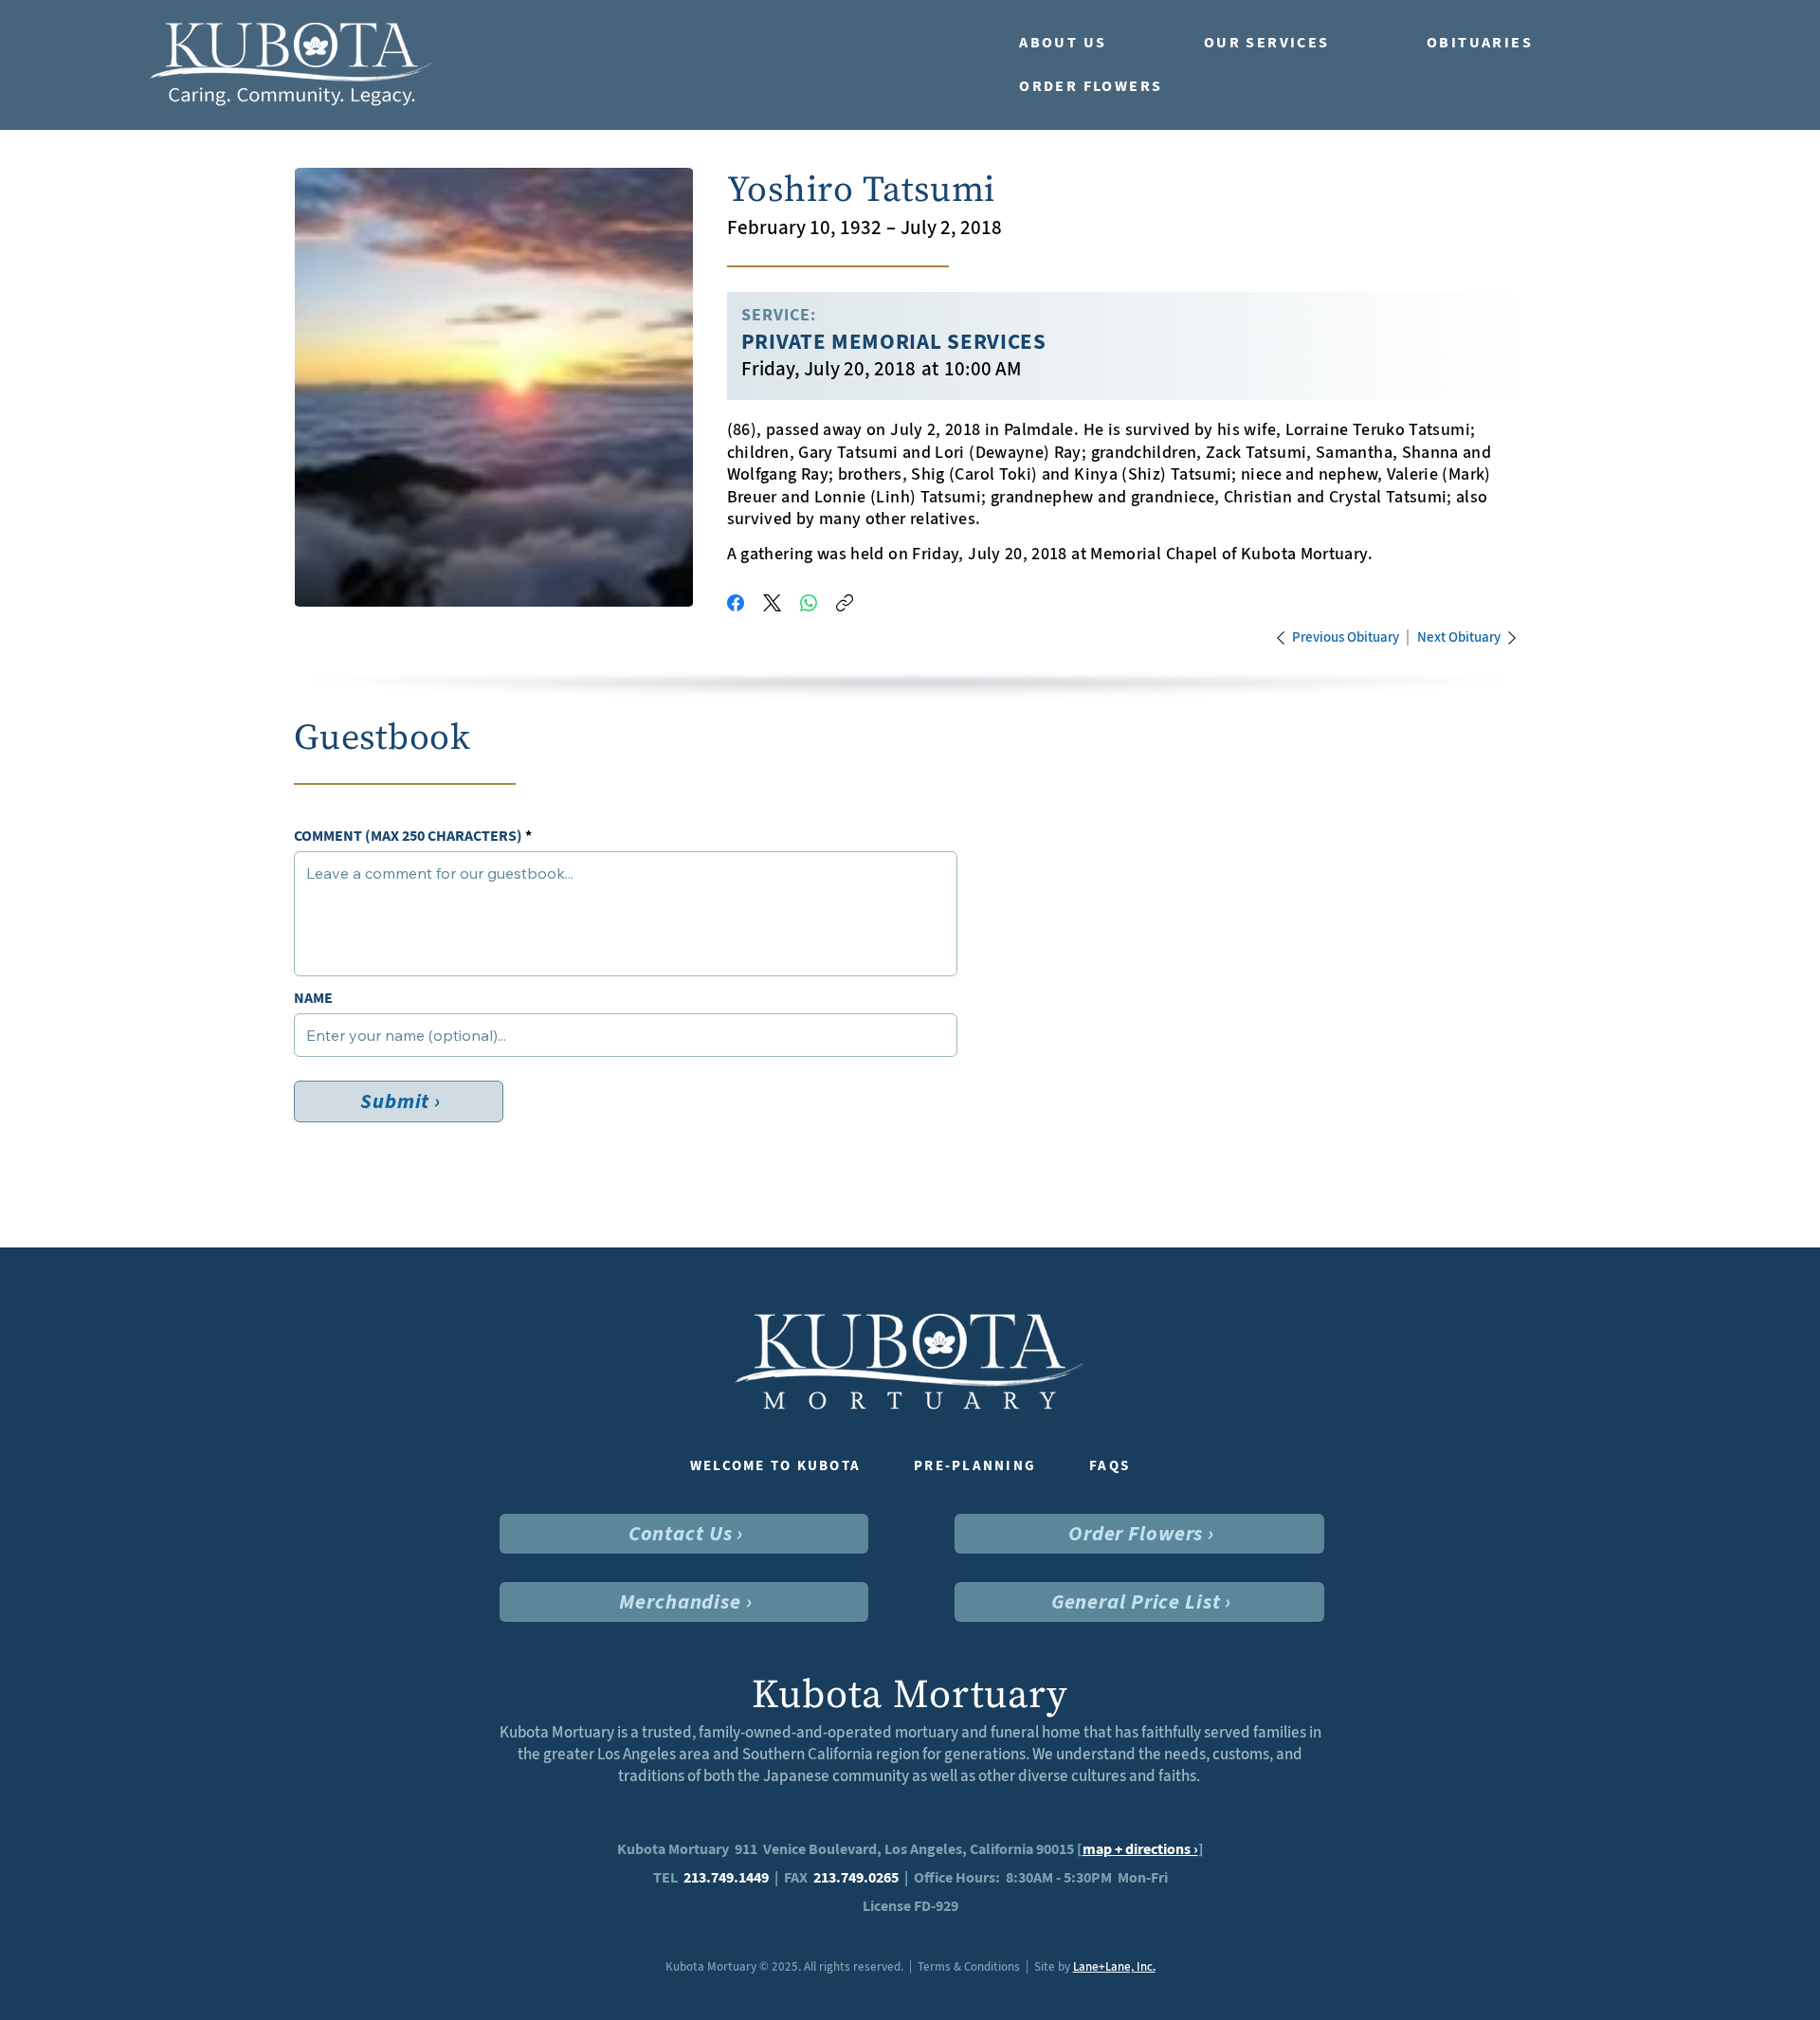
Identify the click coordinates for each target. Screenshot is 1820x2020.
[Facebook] (736, 603)
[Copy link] (845, 603)
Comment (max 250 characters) (408, 836)
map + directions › (1140, 1849)
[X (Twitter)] (772, 603)
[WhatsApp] (809, 603)
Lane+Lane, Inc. (1114, 1966)
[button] (1092, 43)
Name (313, 998)
